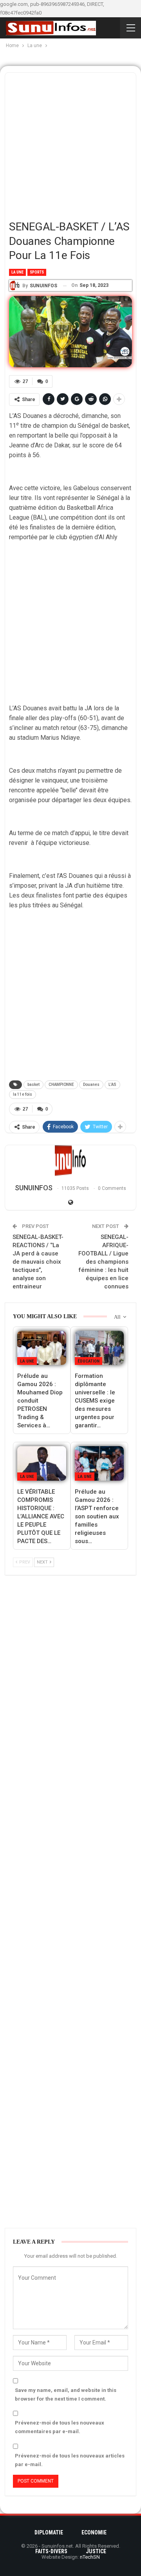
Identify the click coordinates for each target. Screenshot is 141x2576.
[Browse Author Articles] (70, 1161)
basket (33, 1085)
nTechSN (90, 2557)
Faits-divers (51, 2551)
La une (17, 272)
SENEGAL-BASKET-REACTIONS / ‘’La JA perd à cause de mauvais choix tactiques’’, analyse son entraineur (38, 1262)
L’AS (112, 1085)
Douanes (91, 1085)
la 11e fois (23, 1094)
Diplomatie (49, 2532)
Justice (96, 2551)
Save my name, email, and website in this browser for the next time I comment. (66, 2394)
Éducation (89, 1361)
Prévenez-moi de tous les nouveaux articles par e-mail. (70, 2460)
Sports (37, 272)
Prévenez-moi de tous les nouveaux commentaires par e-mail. (60, 2427)
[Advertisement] (70, 143)
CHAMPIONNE (61, 1085)
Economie (94, 2532)
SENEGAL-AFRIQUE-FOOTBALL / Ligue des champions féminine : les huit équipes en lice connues (103, 1262)
